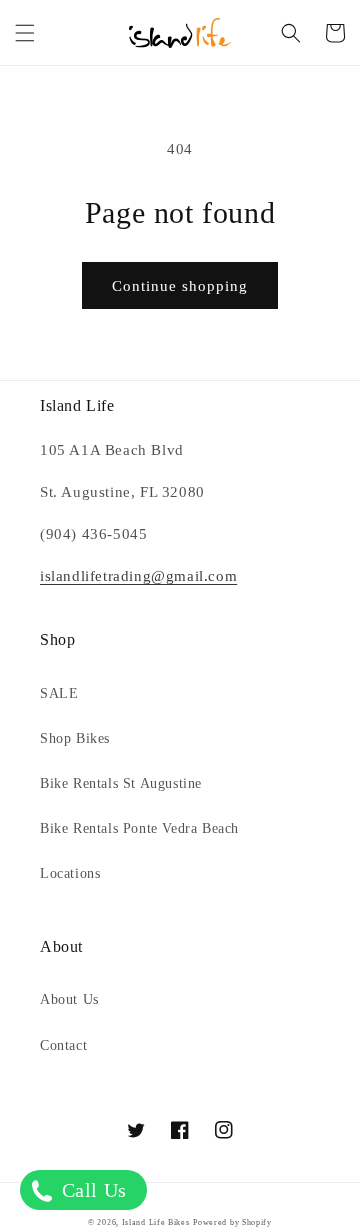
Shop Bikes (75, 738)
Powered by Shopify (232, 1222)
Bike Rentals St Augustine (121, 783)
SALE (59, 693)
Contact (63, 1045)
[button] (25, 33)
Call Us (91, 1190)
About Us (69, 999)
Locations (70, 873)
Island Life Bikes (156, 1222)
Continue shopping (180, 286)
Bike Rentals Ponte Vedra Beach (139, 828)
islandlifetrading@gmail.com (138, 576)
